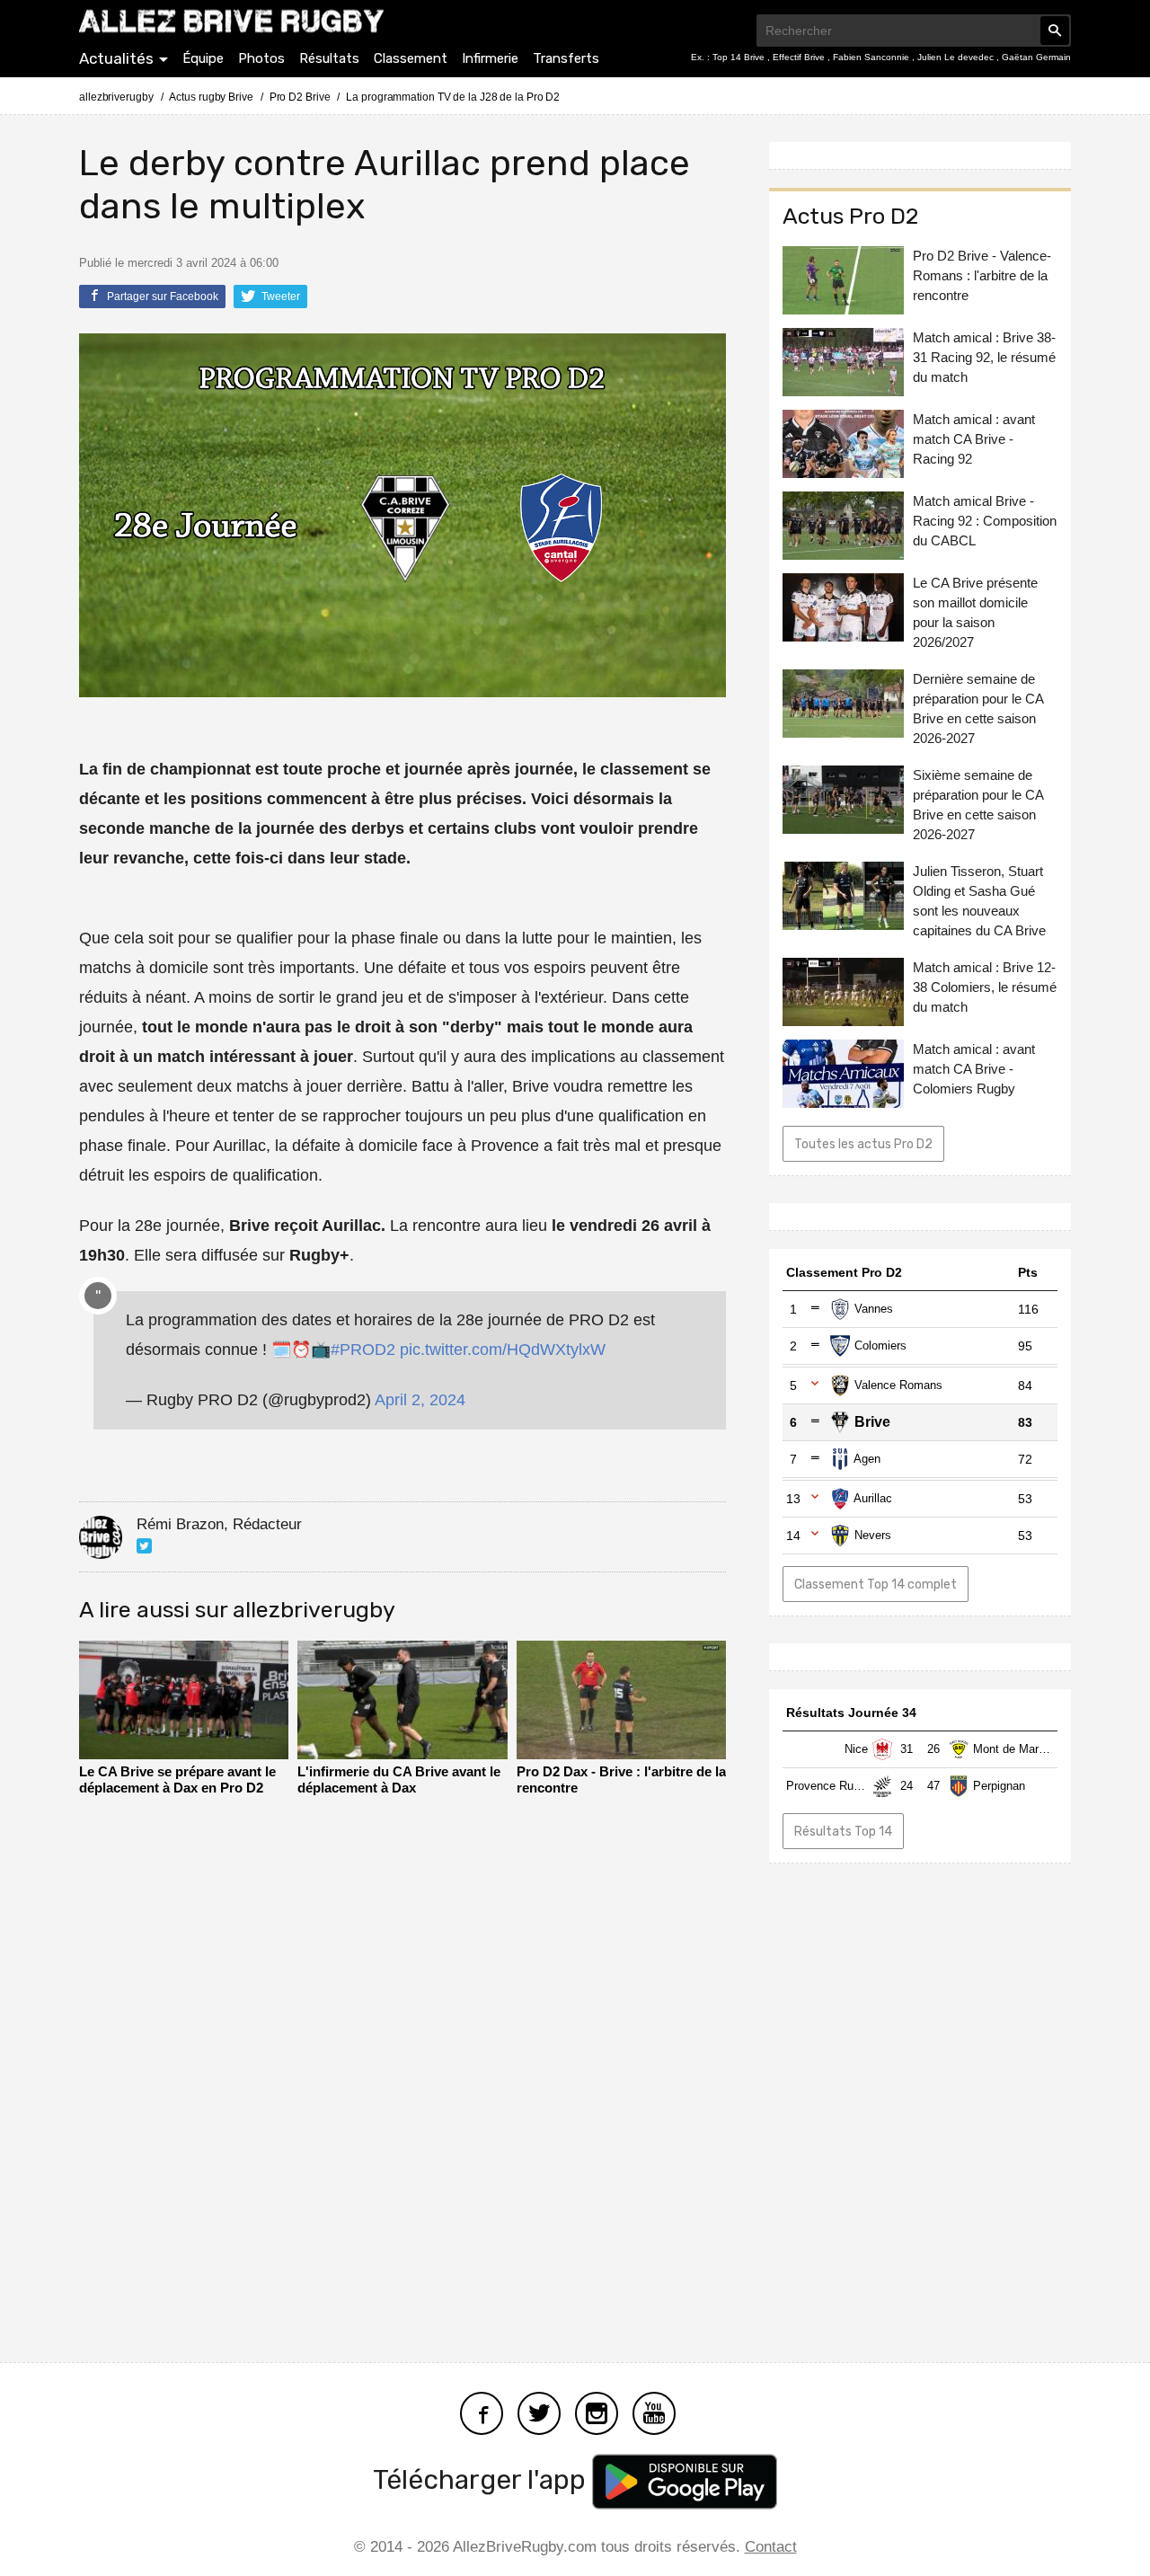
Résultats (329, 58)
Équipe (203, 58)
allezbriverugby (116, 97)
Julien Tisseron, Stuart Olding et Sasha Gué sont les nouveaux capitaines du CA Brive (979, 901)
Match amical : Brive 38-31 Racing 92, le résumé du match (984, 357)
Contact (771, 2547)
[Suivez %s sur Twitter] (144, 1546)
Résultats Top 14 (843, 1831)
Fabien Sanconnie (872, 57)
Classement (411, 58)
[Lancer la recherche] (1055, 31)
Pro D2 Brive (300, 97)
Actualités (116, 58)
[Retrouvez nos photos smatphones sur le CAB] (597, 2411)
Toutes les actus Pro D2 (863, 1144)
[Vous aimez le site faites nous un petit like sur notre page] (482, 2411)
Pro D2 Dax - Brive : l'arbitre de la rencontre (621, 1779)
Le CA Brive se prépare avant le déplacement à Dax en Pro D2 (177, 1779)
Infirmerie (490, 58)
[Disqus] (402, 2082)
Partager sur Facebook (161, 297)
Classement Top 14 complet (876, 1584)
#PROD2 (363, 1350)
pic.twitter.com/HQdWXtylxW (503, 1350)
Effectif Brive (800, 57)
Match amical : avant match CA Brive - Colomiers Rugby (974, 1069)
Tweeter (279, 297)
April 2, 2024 (420, 1400)
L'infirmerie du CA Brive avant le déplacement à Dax (399, 1779)
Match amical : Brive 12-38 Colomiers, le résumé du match (985, 987)
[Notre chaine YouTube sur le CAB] (654, 2411)
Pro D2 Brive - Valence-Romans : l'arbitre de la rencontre (982, 275)
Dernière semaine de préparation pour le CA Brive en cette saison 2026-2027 (978, 708)
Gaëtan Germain (1036, 57)
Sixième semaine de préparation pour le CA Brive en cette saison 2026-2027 (978, 805)
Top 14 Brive (740, 57)
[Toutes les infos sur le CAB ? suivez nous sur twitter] (539, 2411)
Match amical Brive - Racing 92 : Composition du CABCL (985, 521)
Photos (261, 58)
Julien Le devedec (957, 57)
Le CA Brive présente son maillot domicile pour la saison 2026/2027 (975, 612)
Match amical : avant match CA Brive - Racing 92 (974, 439)
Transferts (566, 58)
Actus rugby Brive (211, 97)
